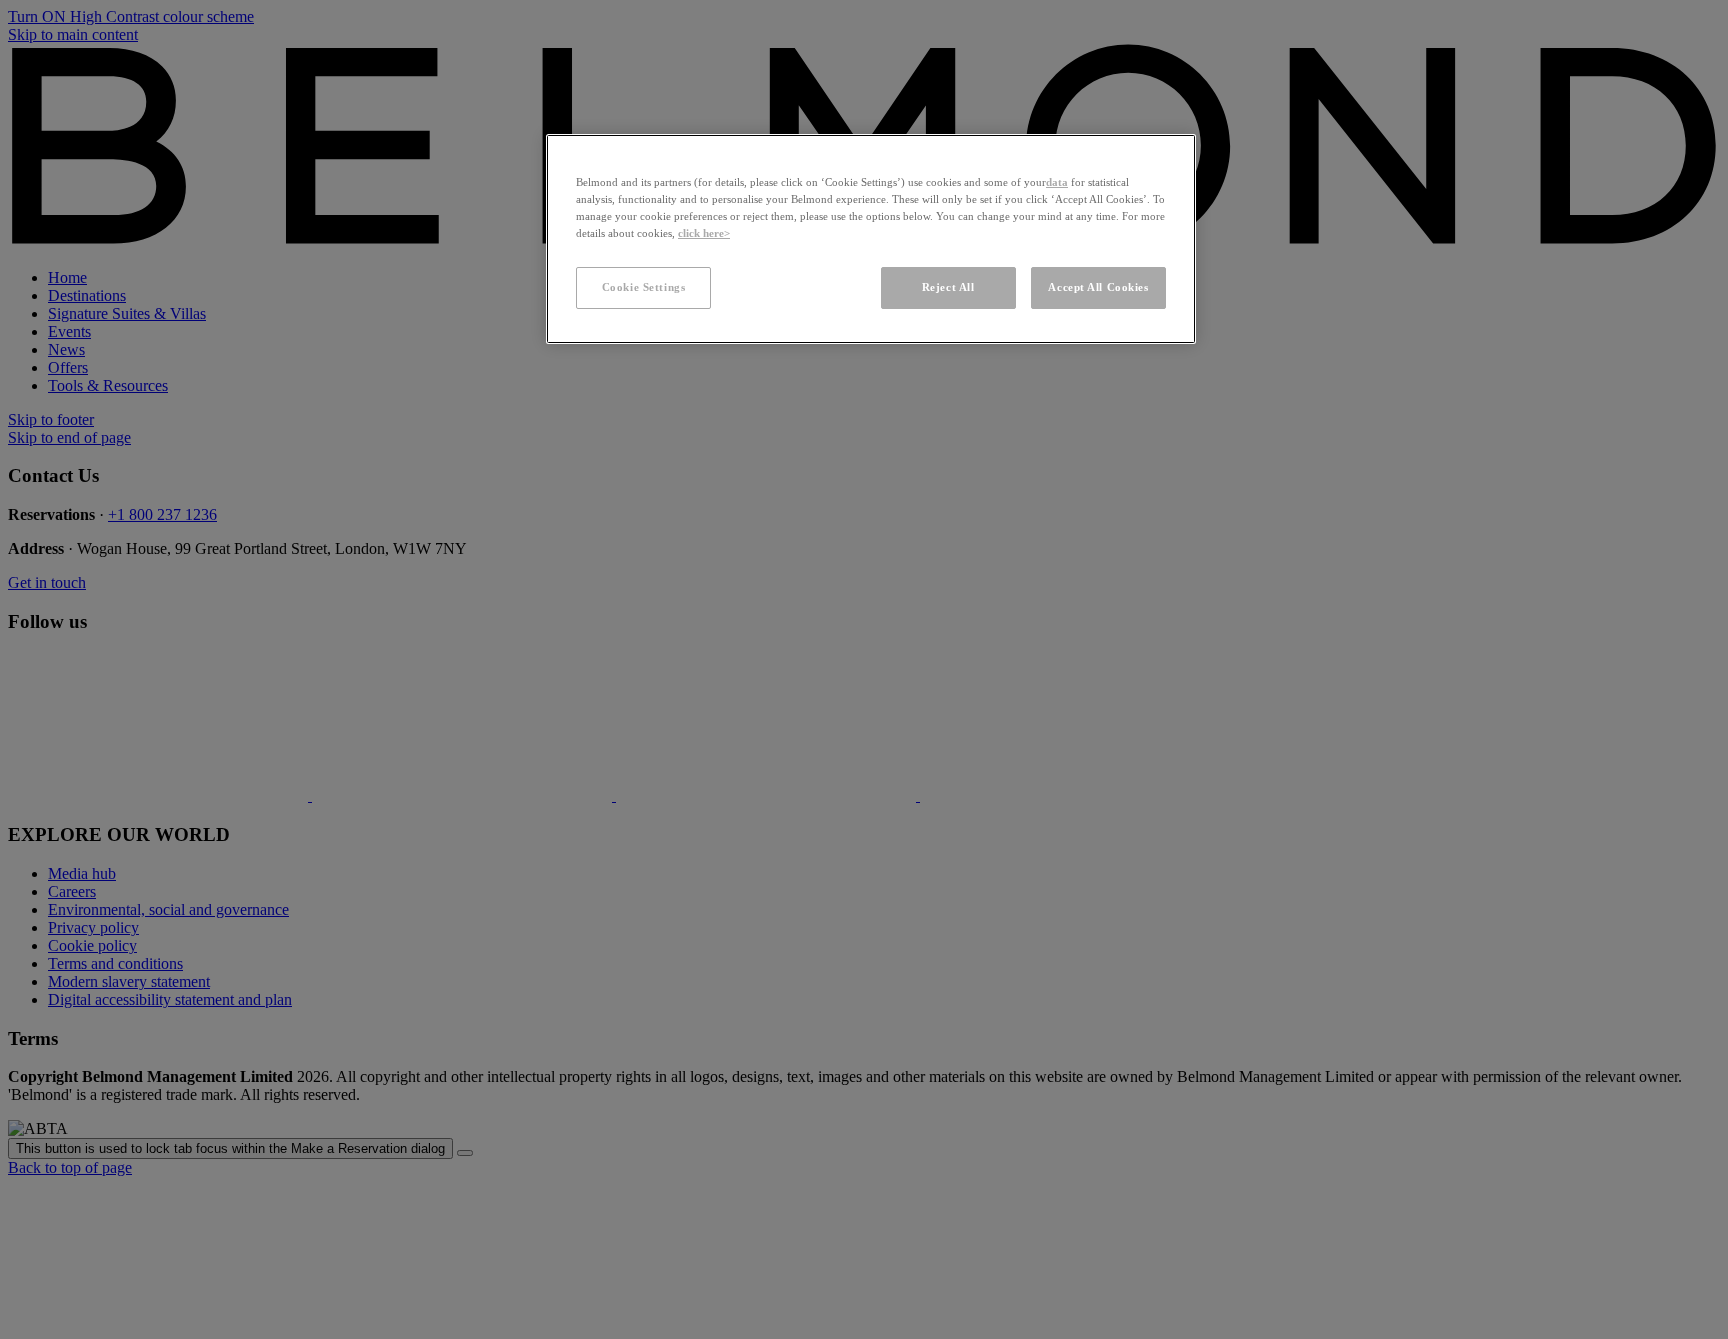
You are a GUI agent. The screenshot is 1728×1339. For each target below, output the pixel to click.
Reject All (948, 287)
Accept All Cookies (1098, 287)
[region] (871, 239)
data (1057, 182)
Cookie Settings (644, 287)
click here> (704, 233)
